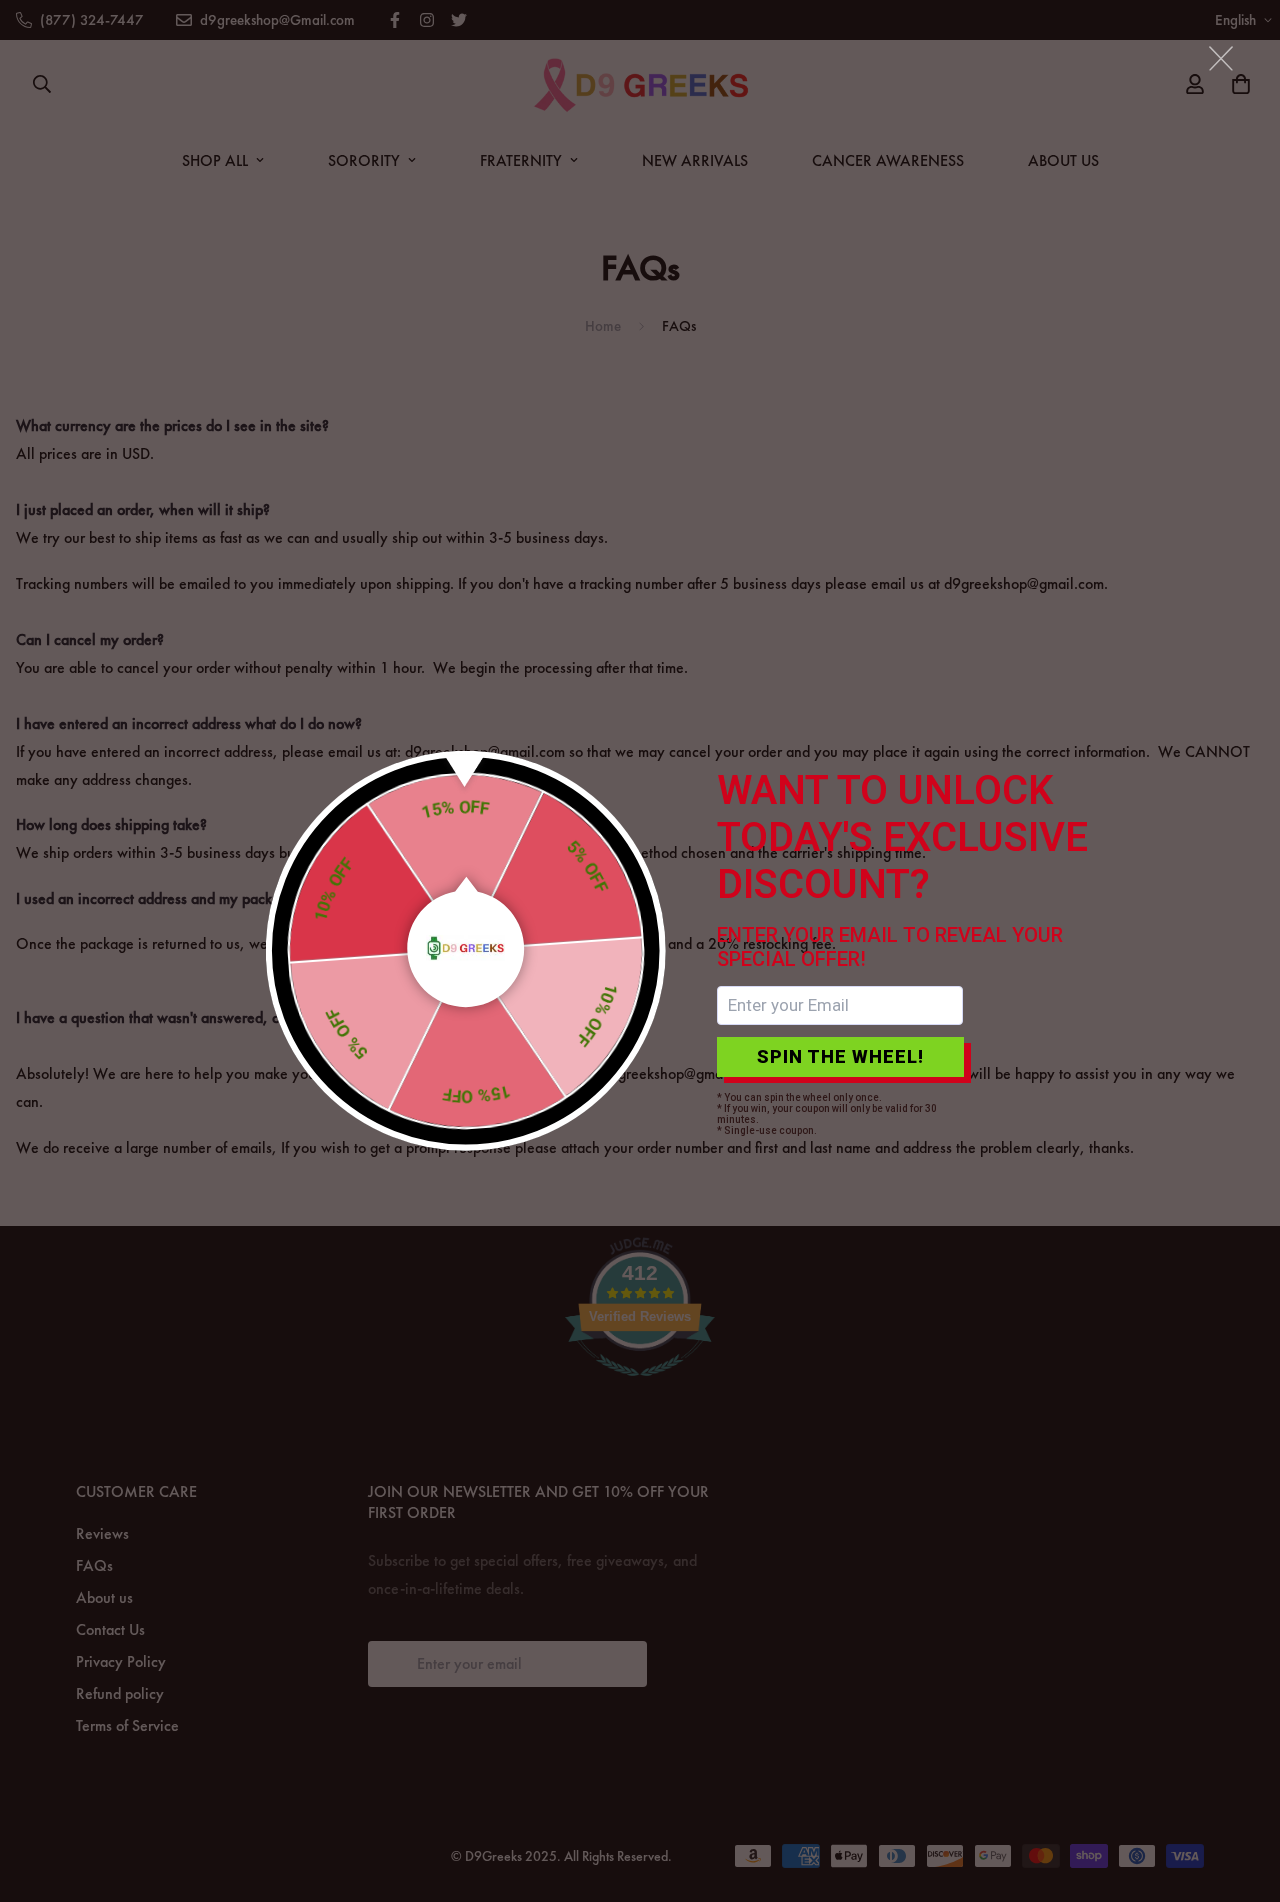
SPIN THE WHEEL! (840, 1056)
